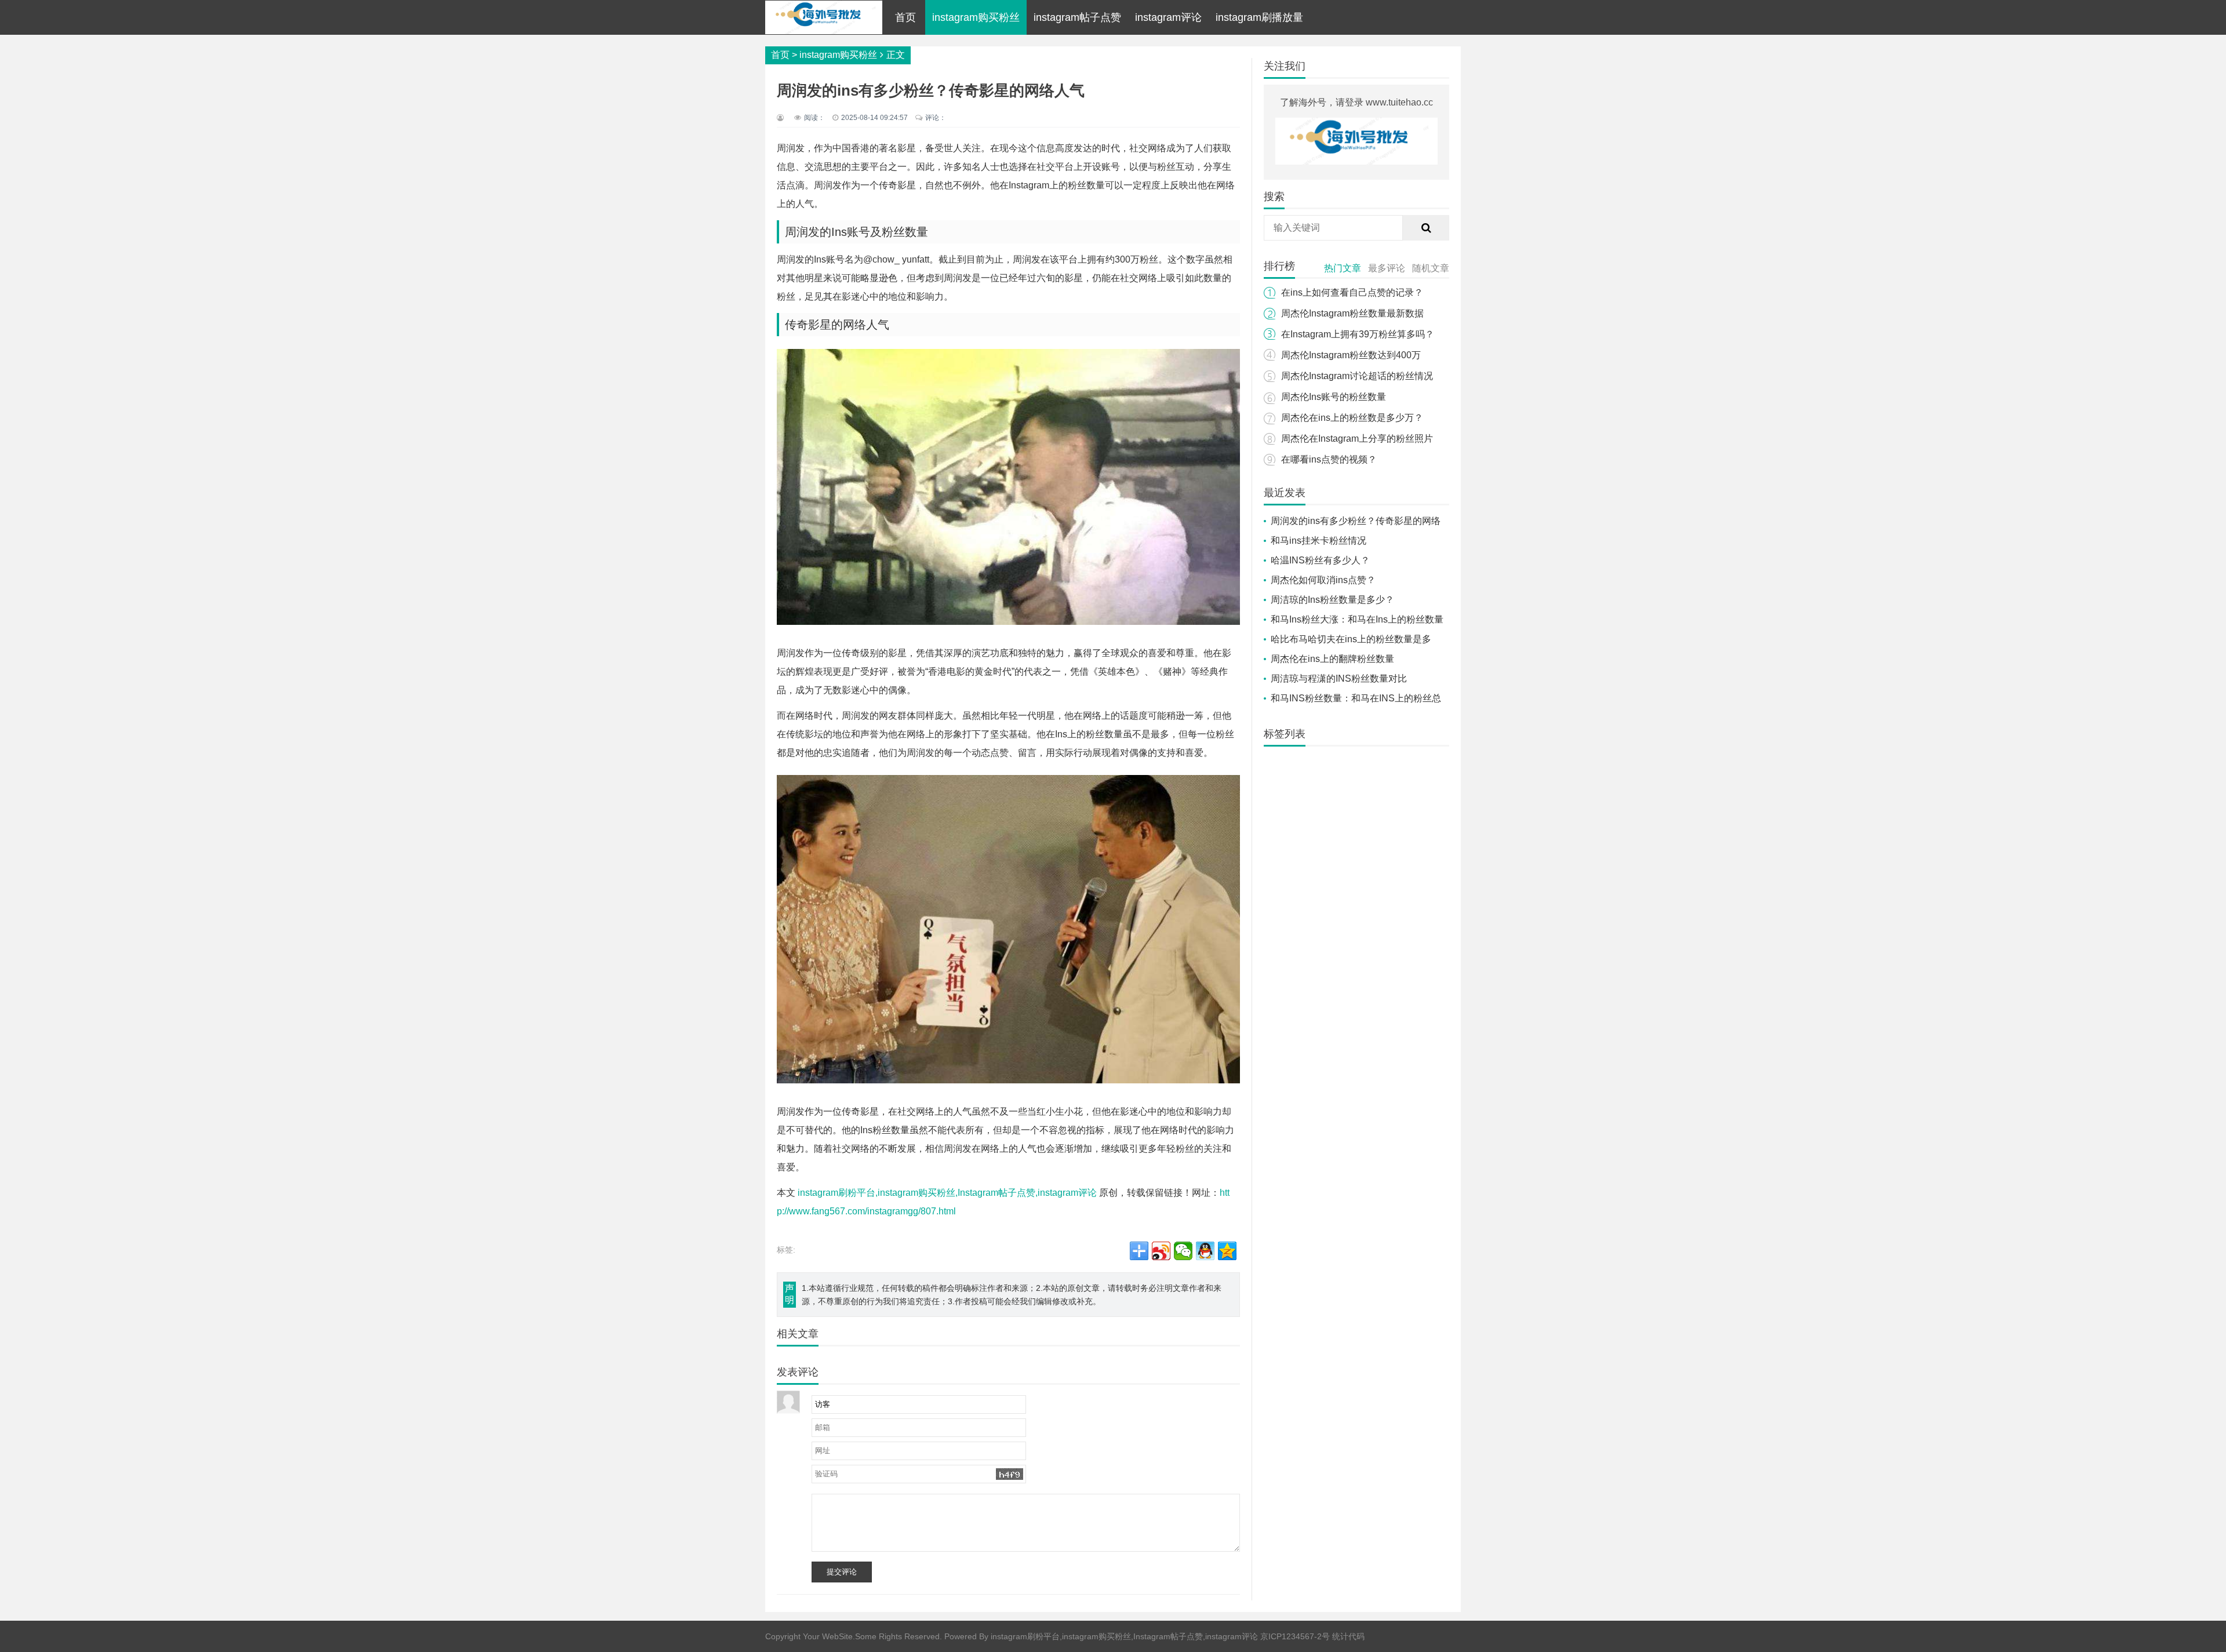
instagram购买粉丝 (976, 17)
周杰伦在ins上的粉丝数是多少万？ (1352, 418)
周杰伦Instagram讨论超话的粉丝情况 (1357, 376)
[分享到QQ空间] (1227, 1251)
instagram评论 (1168, 17)
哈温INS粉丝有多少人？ (1320, 560)
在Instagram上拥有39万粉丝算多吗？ (1358, 334)
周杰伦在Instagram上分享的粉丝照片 (1357, 439)
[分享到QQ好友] (1205, 1251)
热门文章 (1343, 268)
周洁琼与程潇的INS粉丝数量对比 (1339, 678)
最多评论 (1387, 268)
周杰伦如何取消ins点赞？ (1323, 580)
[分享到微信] (1183, 1251)
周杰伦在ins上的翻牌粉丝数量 (1332, 659)
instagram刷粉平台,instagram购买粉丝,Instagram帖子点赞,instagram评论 (947, 1193)
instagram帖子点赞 (1077, 17)
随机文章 (1431, 268)
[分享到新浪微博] (1161, 1251)
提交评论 (842, 1572)
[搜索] (1426, 228)
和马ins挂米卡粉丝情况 (1318, 541)
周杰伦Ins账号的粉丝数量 (1334, 397)
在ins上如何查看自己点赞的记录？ (1352, 292)
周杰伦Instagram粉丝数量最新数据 (1352, 313)
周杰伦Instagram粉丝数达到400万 (1351, 355)
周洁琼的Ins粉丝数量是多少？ (1332, 600)
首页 (905, 17)
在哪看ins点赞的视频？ (1329, 459)
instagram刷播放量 (1259, 17)
